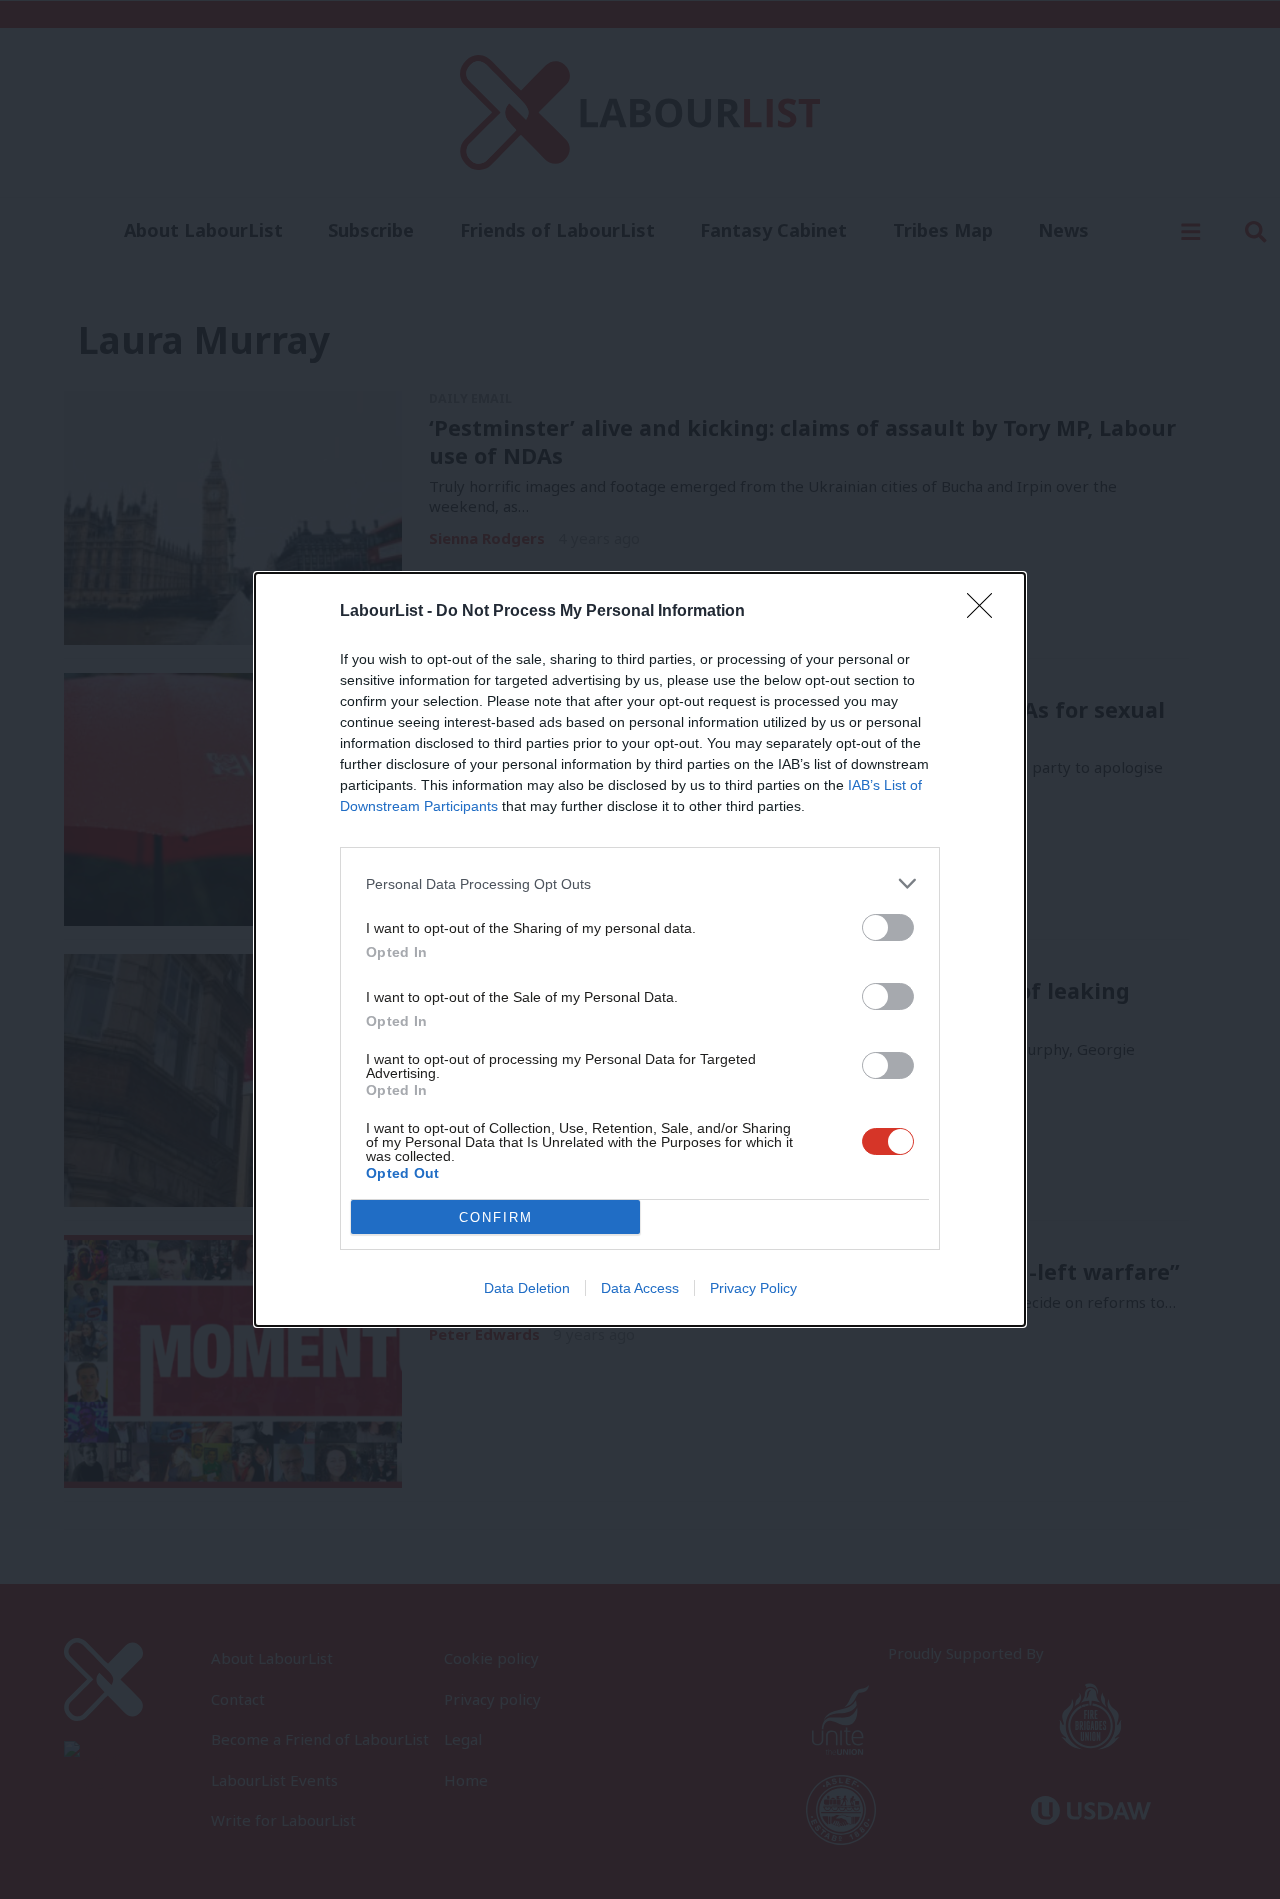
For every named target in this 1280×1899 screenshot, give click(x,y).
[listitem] (640, 883)
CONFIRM (496, 1217)
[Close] (986, 612)
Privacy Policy (753, 1288)
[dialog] (640, 949)
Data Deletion (527, 1288)
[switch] (888, 927)
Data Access (640, 1288)
